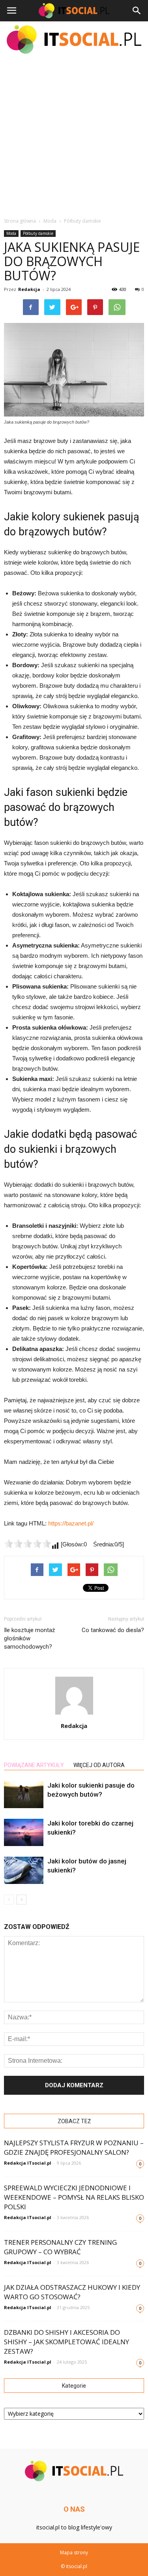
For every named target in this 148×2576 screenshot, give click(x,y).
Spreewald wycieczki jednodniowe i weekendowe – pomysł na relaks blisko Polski (74, 2197)
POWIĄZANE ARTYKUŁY (34, 1765)
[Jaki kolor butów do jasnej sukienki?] (24, 1870)
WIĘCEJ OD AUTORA (99, 1765)
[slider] (28, 1544)
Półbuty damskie (38, 233)
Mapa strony (74, 2553)
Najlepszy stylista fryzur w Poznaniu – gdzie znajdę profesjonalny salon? (74, 2147)
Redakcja (29, 289)
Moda (11, 233)
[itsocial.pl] (74, 39)
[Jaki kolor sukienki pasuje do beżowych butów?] (24, 1795)
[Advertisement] (74, 135)
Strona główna (20, 221)
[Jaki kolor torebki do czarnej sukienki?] (24, 1832)
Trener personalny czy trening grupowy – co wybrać (60, 2247)
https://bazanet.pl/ (71, 1523)
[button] (137, 11)
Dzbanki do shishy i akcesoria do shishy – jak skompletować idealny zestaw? (67, 2342)
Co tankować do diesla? (113, 1630)
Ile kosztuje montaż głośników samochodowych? (29, 1638)
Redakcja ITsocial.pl (28, 2163)
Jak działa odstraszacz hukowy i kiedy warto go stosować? (72, 2292)
